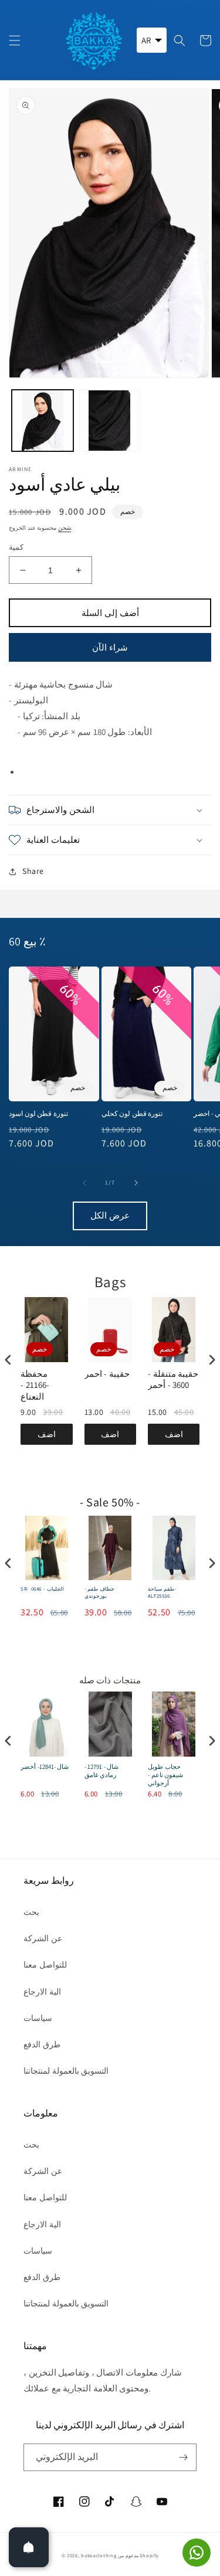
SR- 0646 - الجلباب (42, 1589)
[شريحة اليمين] (136, 1183)
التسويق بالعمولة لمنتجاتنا (66, 2071)
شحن (65, 528)
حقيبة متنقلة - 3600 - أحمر (173, 1379)
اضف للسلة (46, 1437)
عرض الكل (110, 1215)
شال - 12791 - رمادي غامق (102, 1771)
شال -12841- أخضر (45, 1767)
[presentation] (8, 1360)
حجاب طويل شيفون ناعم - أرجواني (165, 1775)
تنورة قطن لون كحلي (132, 1113)
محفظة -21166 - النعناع (35, 1385)
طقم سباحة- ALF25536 (162, 1593)
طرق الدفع (42, 2044)
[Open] (29, 2547)
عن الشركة (43, 1938)
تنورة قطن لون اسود (38, 1113)
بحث (31, 1912)
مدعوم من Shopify (138, 2555)
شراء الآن (110, 647)
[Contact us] (197, 2553)
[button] (15, 40)
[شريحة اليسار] (84, 1183)
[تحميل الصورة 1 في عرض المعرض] (43, 421)
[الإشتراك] (183, 2457)
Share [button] (33, 871)
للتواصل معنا (45, 1965)
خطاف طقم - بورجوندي (99, 1593)
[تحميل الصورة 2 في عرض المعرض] (110, 421)
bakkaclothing (99, 2555)
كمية (16, 547)
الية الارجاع (42, 1992)
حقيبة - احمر (107, 1374)
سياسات (38, 2018)
